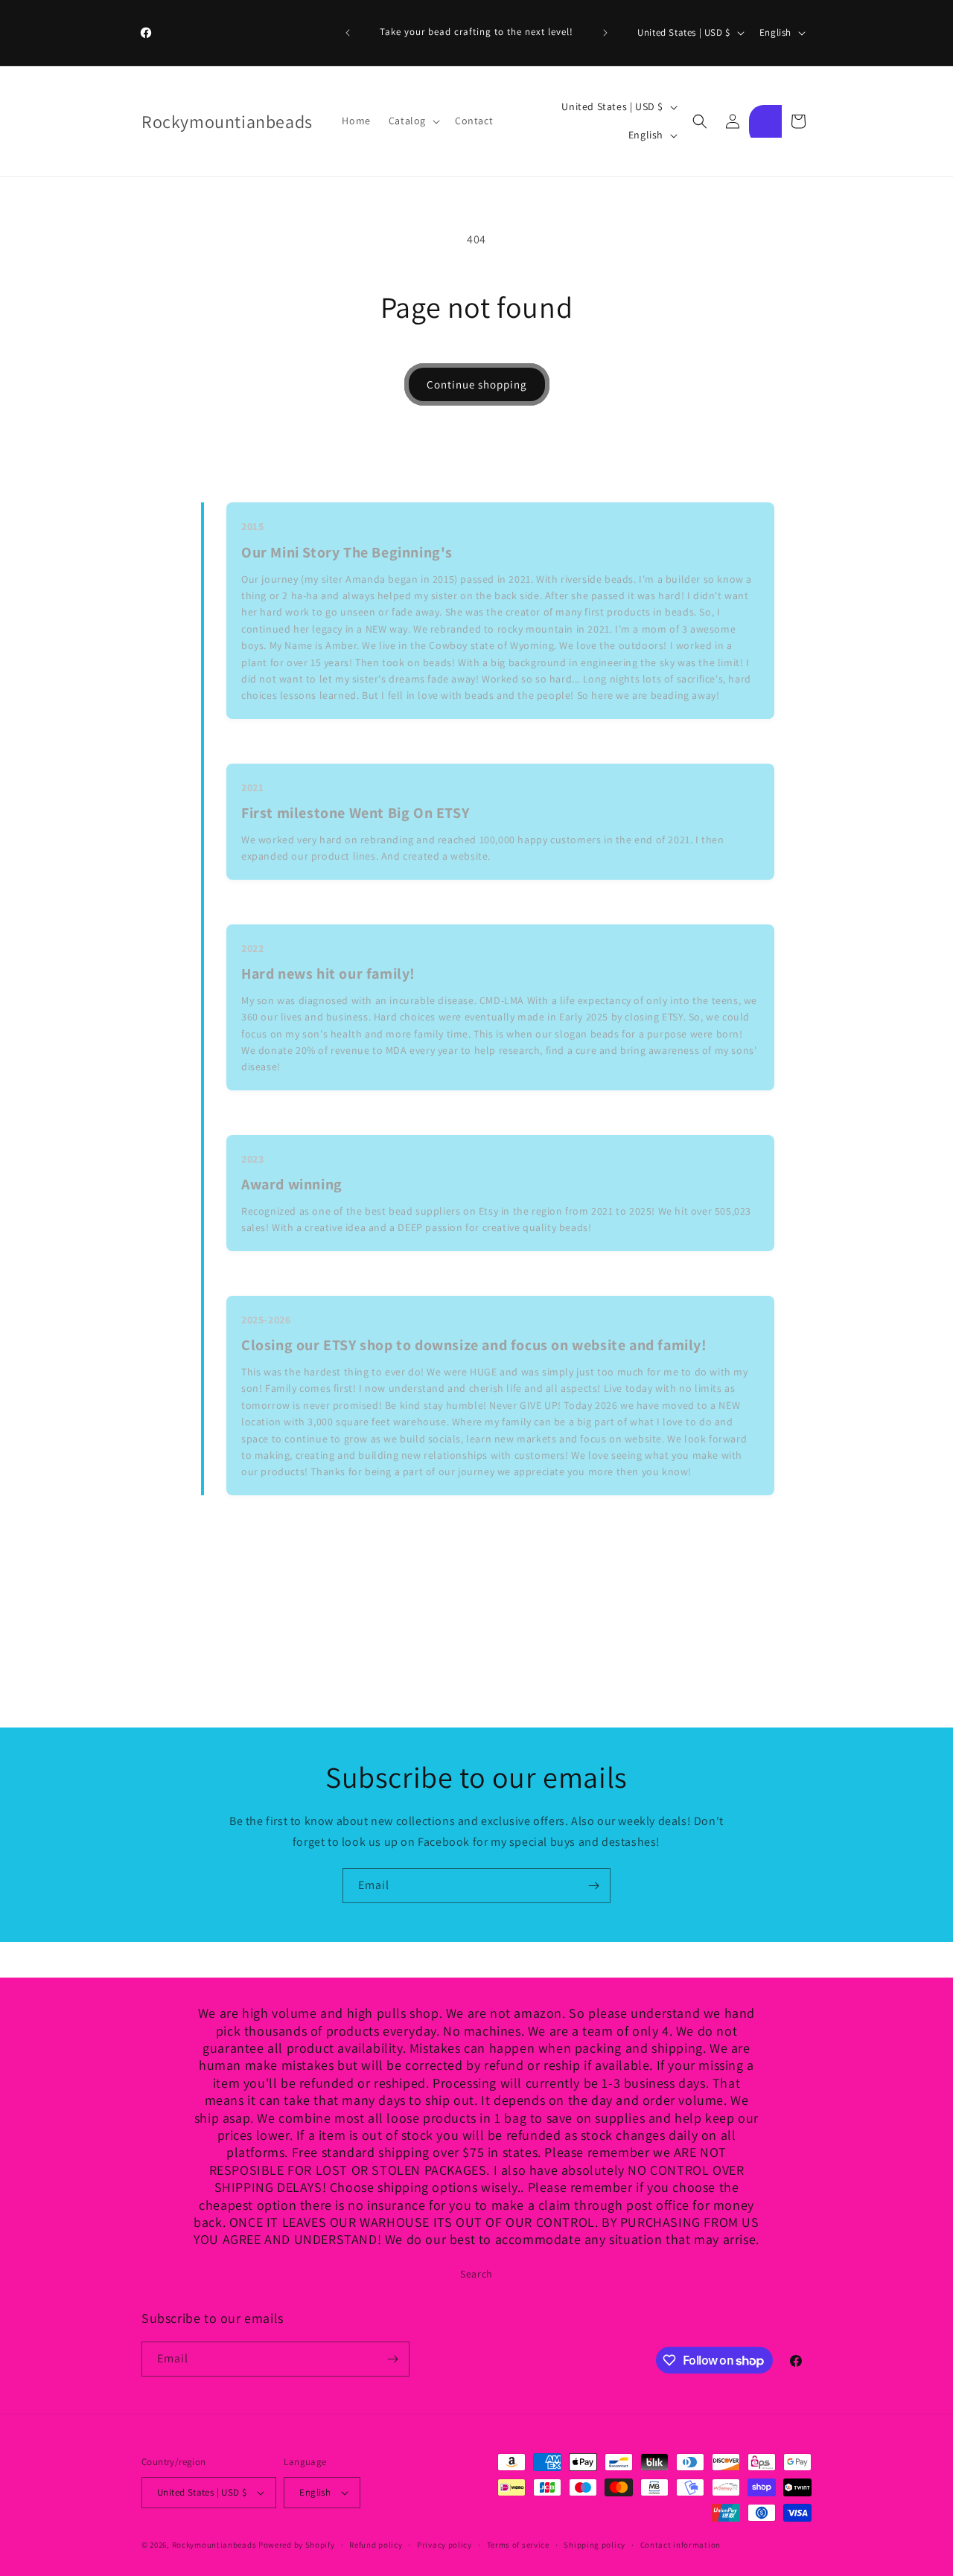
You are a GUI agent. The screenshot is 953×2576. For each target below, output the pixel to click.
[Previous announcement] (348, 33)
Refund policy (376, 2545)
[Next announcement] (605, 33)
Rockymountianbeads (214, 2545)
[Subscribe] (593, 1886)
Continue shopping (477, 384)
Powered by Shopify (297, 2545)
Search (476, 2274)
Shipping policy (595, 2545)
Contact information (681, 2545)
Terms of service (518, 2545)
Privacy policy (444, 2545)
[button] (413, 121)
